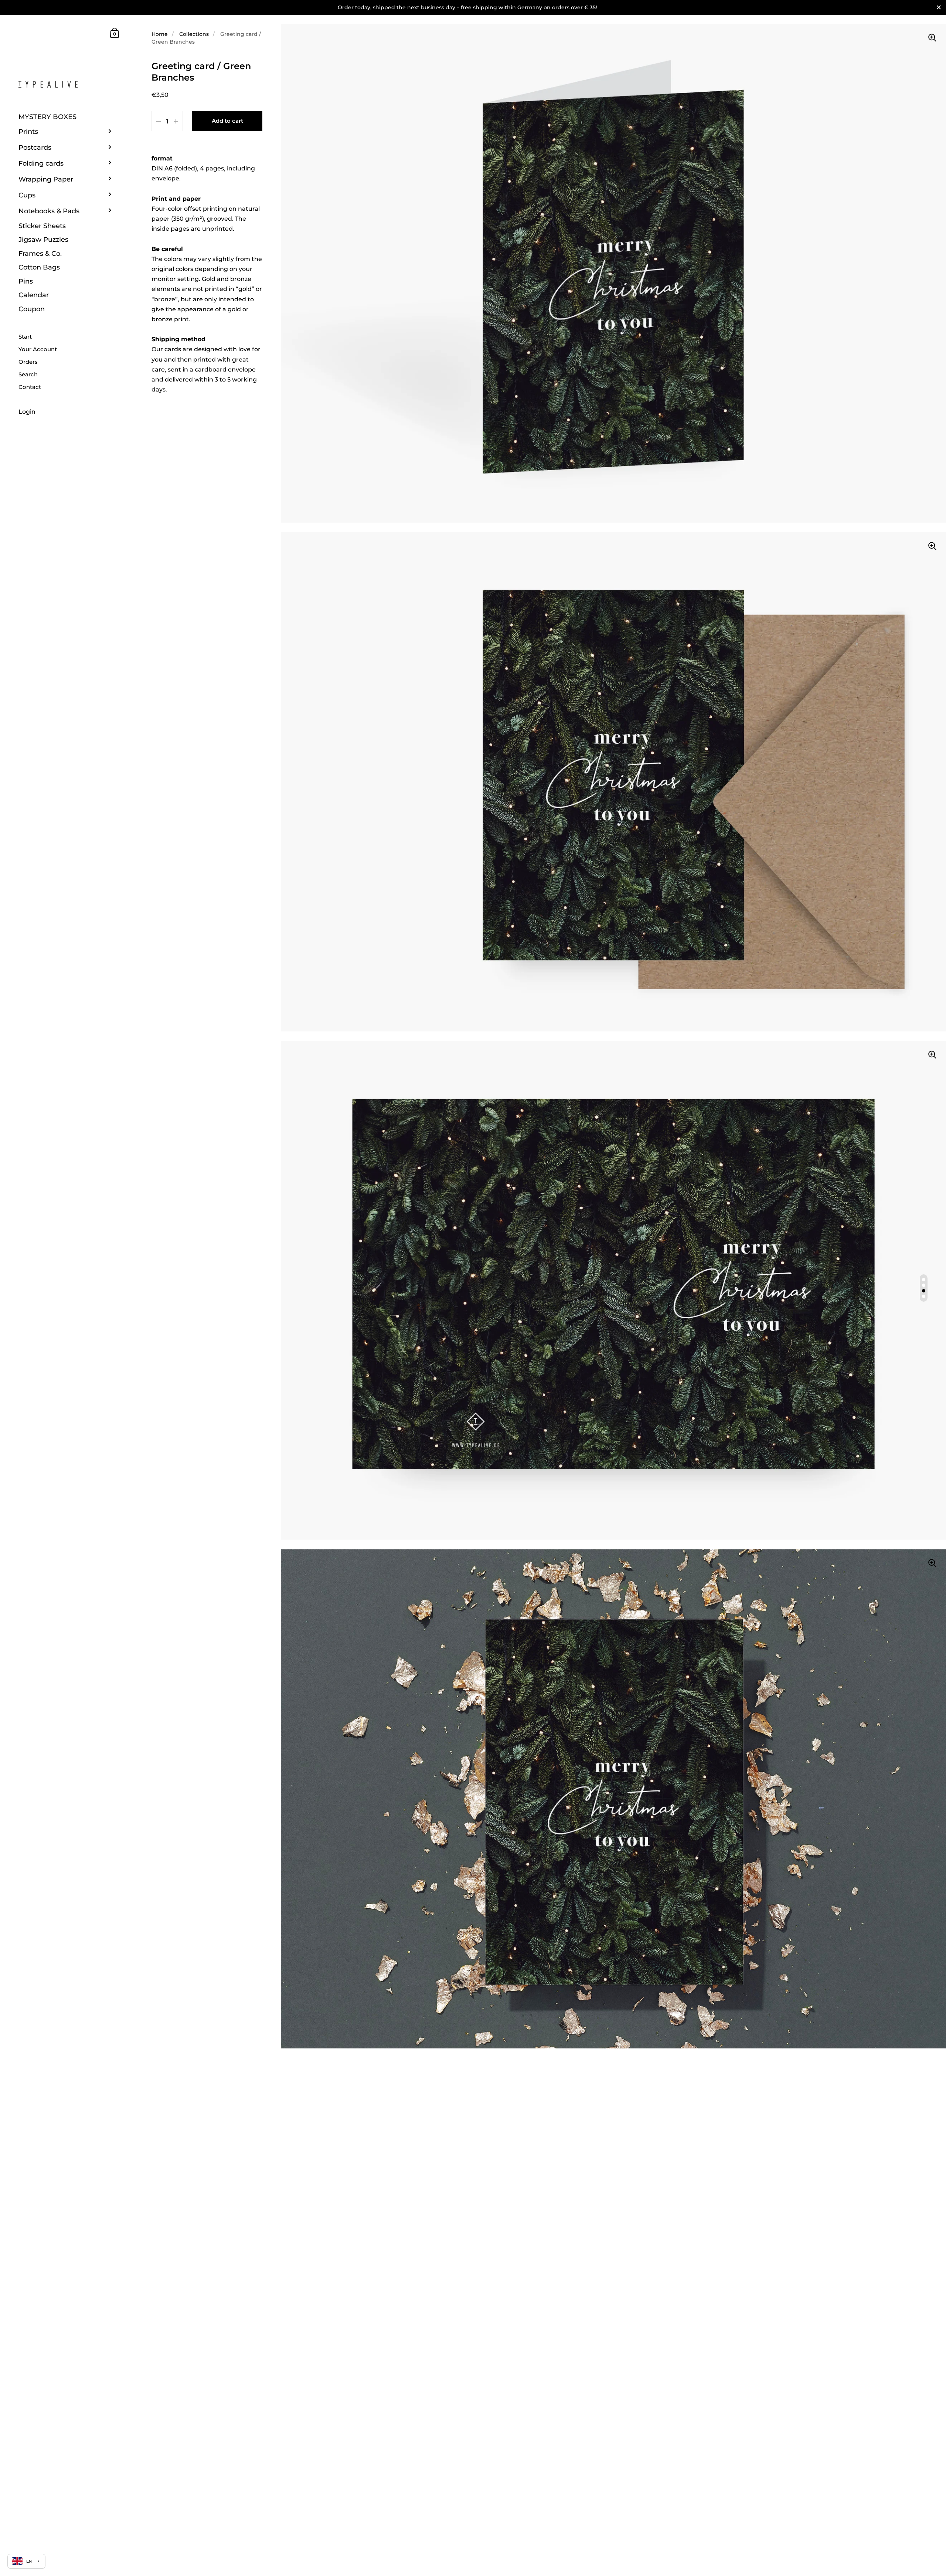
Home (160, 34)
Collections (194, 34)
